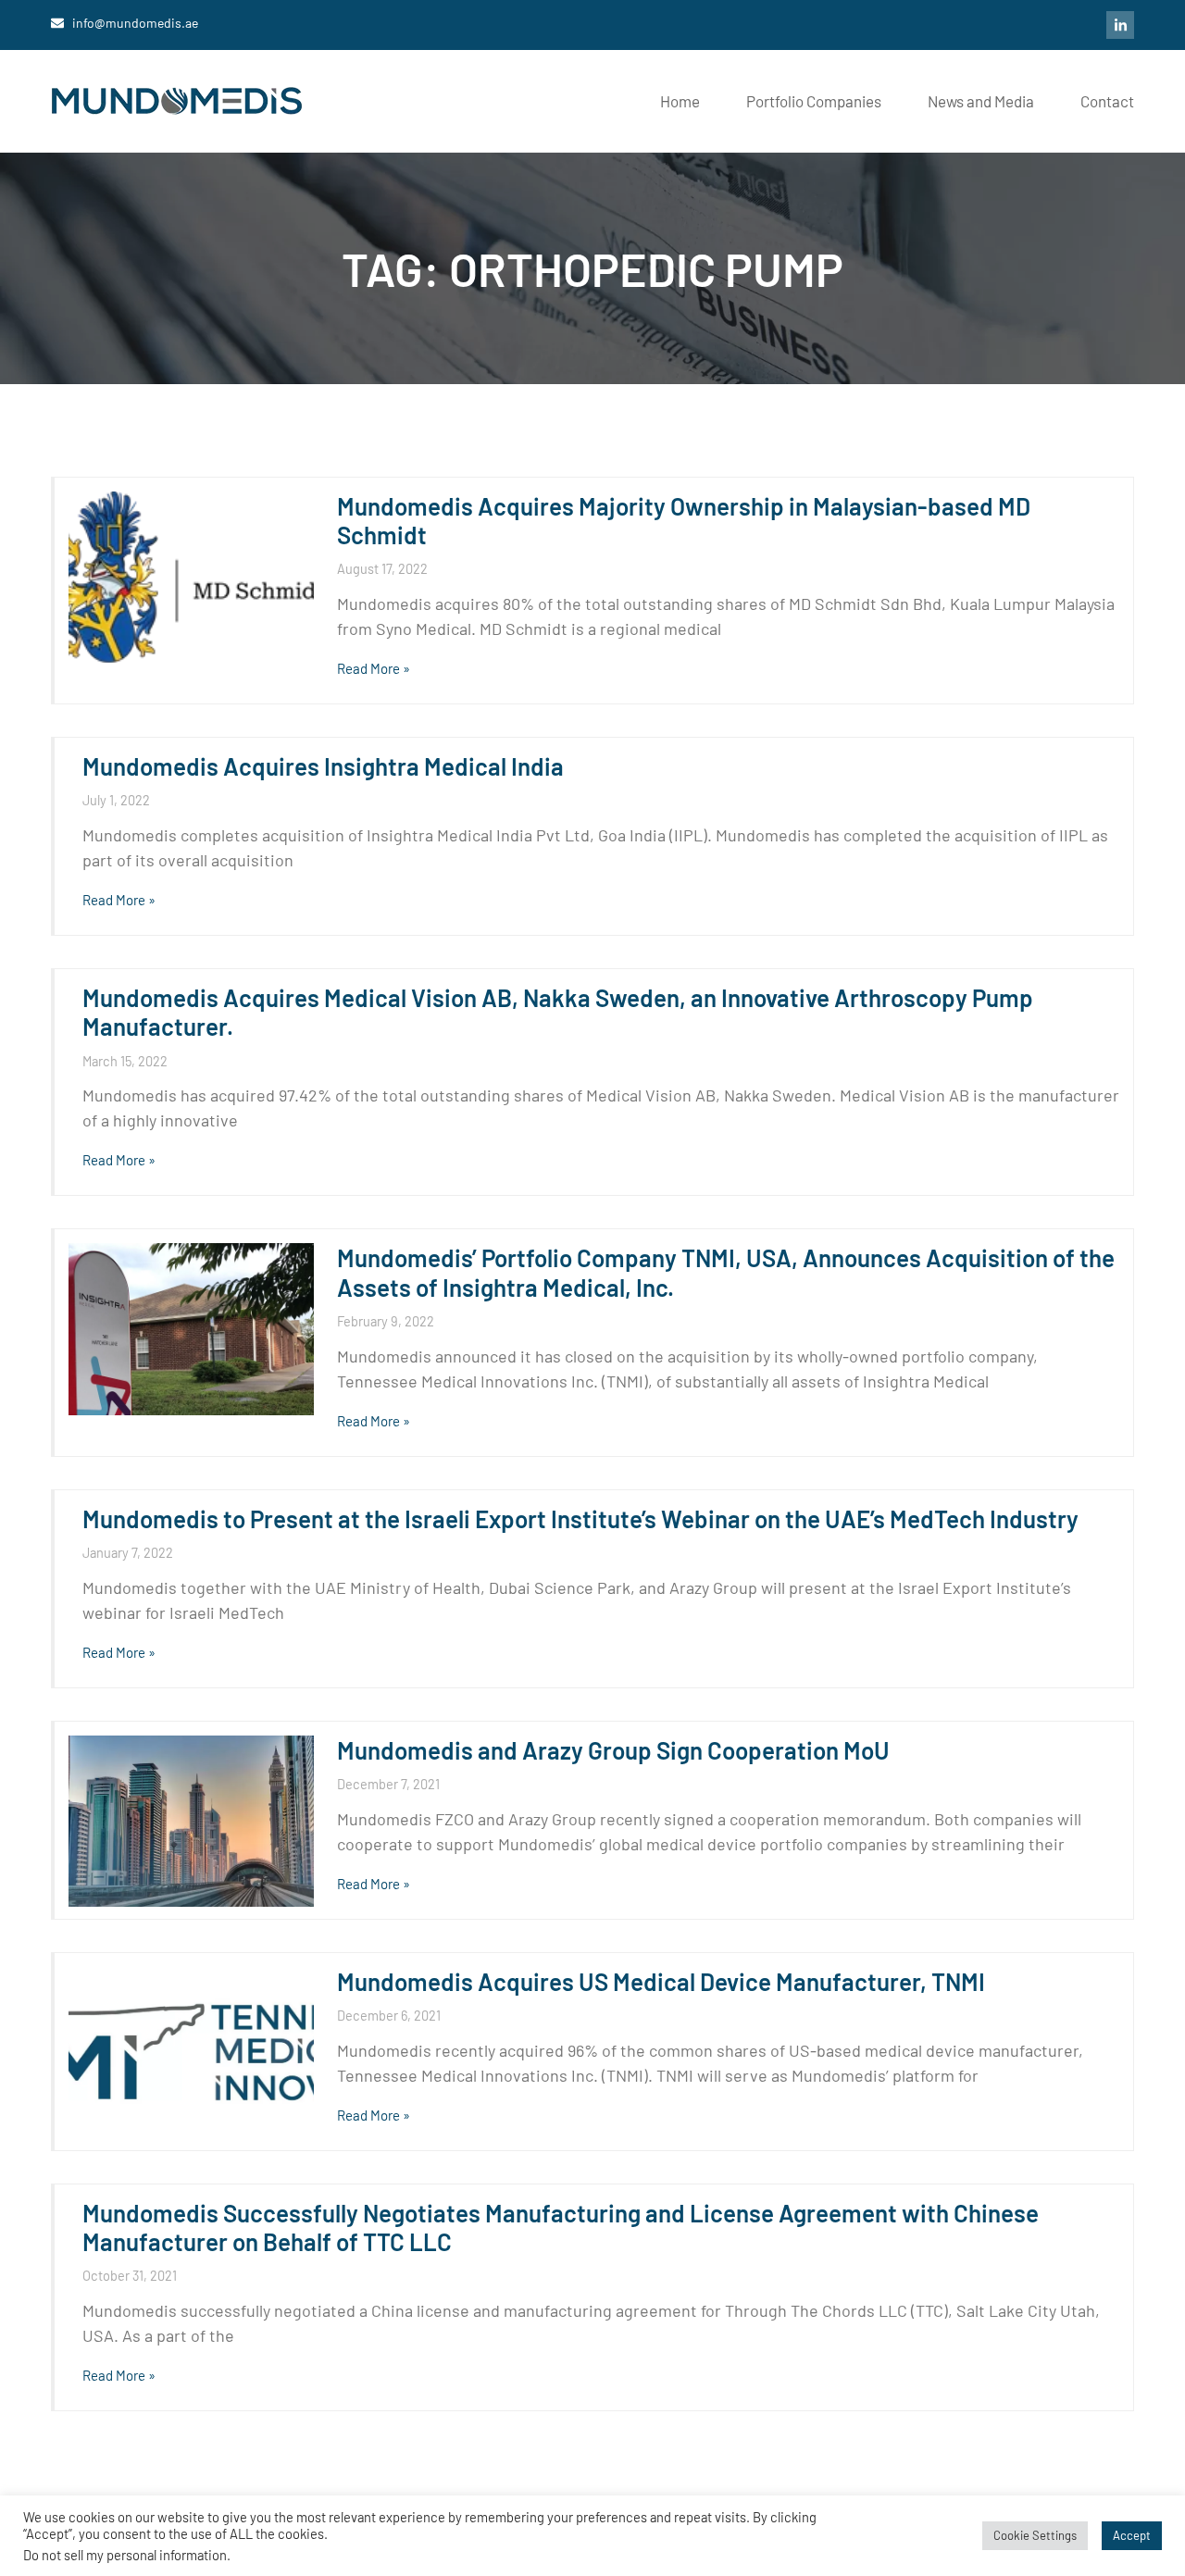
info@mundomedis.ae (135, 23)
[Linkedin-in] (1120, 25)
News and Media (981, 101)
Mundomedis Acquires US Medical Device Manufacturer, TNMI (661, 1981)
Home (680, 101)
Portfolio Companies (814, 101)
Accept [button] (1132, 2535)
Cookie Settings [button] (1035, 2535)
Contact (1107, 101)
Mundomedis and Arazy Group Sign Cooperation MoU (613, 1750)
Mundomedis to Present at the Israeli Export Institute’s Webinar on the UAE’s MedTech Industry (580, 1518)
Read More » (374, 668)
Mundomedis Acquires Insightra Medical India (323, 766)
